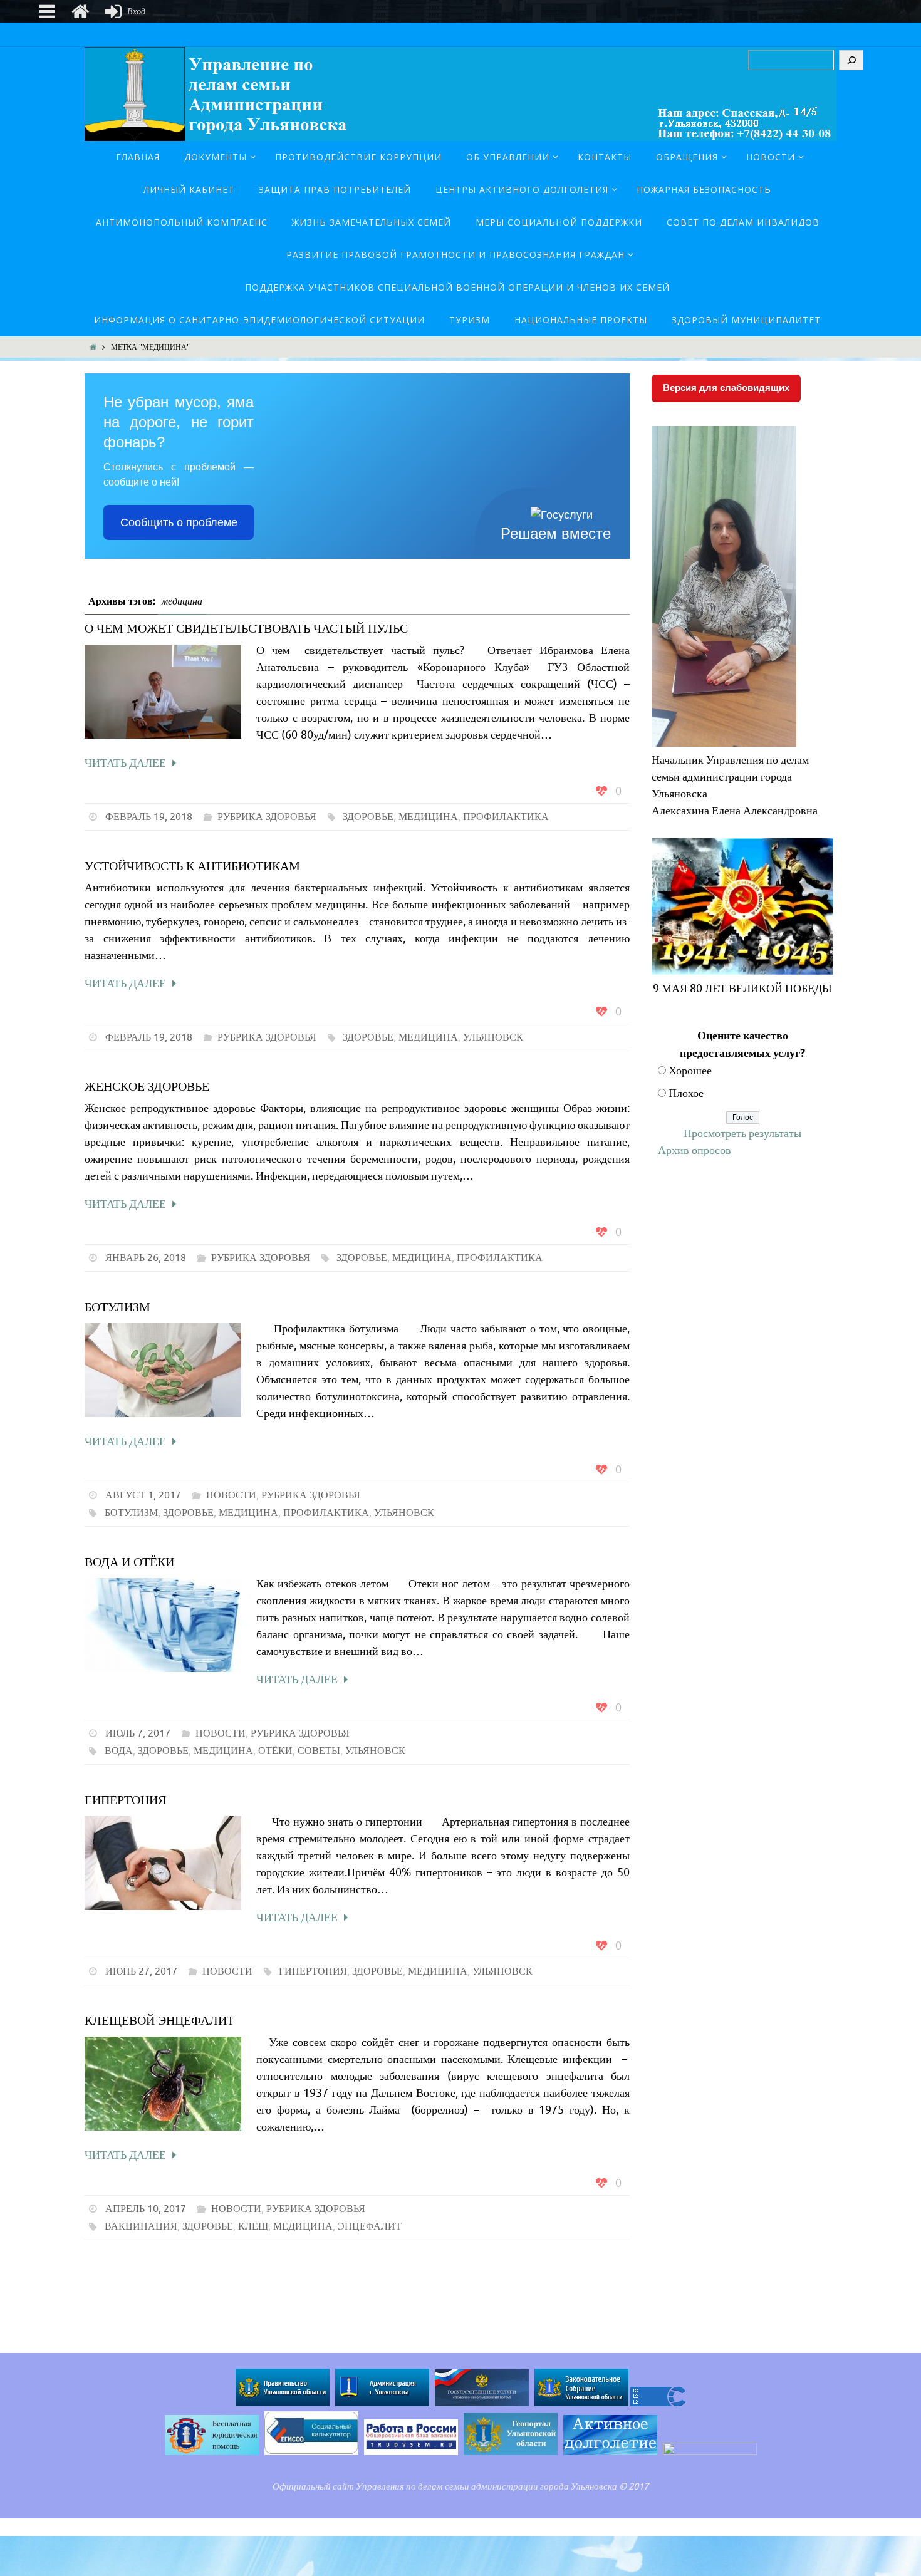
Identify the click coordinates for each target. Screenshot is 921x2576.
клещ (253, 2226)
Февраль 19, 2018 (149, 817)
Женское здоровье (147, 1087)
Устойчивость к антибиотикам (192, 866)
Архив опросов (695, 1150)
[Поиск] (851, 60)
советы (319, 1751)
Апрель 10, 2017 (146, 2209)
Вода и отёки (129, 1562)
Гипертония (125, 1800)
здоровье (368, 817)
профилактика (506, 817)
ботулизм (131, 1513)
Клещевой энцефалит (159, 2021)
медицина (428, 817)
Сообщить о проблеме (179, 522)
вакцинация (141, 2226)
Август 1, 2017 (143, 1495)
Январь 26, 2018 (146, 1258)
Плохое (686, 1093)
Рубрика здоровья (267, 817)
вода (119, 1751)
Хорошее (690, 1071)
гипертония (313, 1971)
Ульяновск (493, 1037)
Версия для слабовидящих (726, 387)
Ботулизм (117, 1307)
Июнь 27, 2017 (141, 1971)
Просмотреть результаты (742, 1133)
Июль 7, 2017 (138, 1733)
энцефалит (370, 2226)
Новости (231, 1495)
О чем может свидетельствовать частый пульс (246, 629)
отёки (275, 1751)
